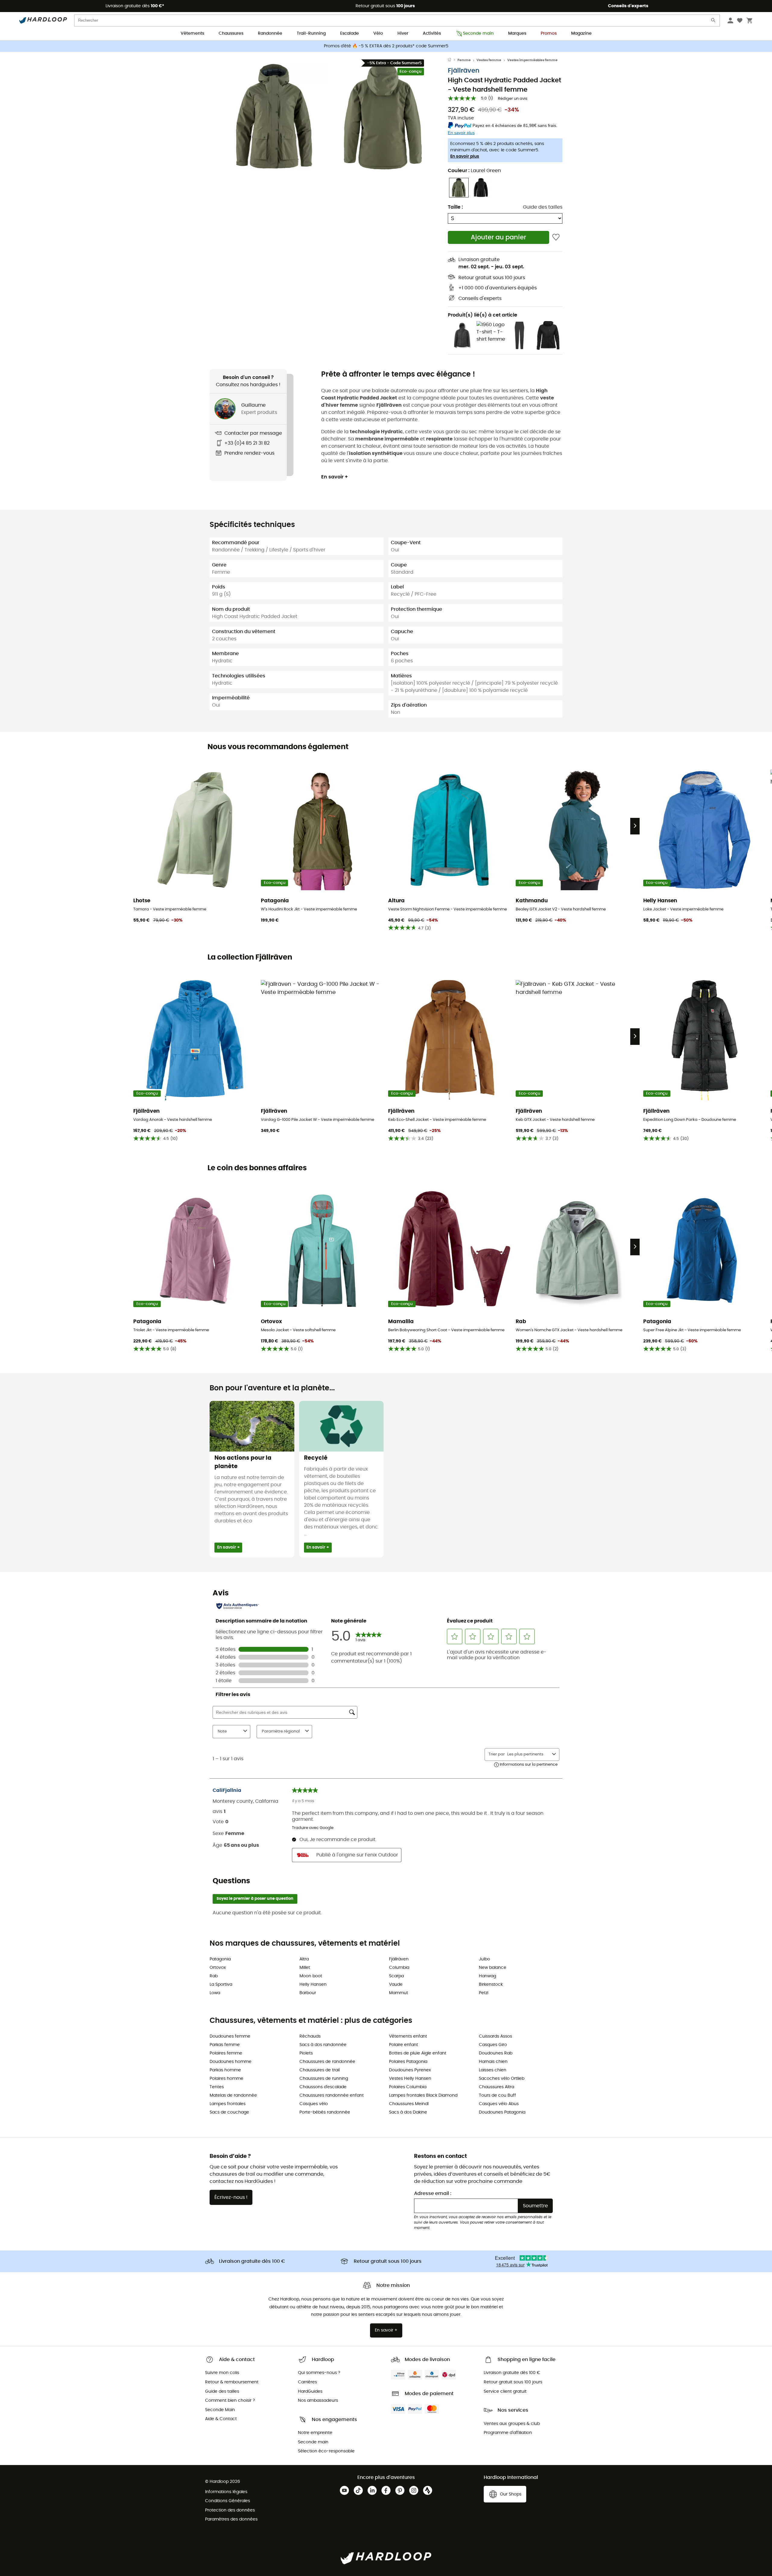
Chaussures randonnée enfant (332, 2095)
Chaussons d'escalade (323, 2087)
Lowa (215, 1993)
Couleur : (474, 171)
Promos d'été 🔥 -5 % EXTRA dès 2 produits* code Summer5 (386, 46)
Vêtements (192, 33)
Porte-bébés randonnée (325, 2112)
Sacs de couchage (229, 2112)
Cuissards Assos (495, 2036)
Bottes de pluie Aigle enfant (418, 2053)
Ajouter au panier (498, 237)
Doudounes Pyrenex (410, 2070)
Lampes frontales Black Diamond (423, 2095)
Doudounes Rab (496, 2053)
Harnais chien (493, 2062)
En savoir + (335, 477)
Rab (214, 1976)
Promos (549, 33)
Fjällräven (464, 71)
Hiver (403, 33)
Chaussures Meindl (409, 2104)
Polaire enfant (403, 2045)
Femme (464, 60)
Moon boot (311, 1976)
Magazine (581, 33)
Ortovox (218, 1968)
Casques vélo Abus (499, 2104)
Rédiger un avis (513, 99)
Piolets (306, 2053)
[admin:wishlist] (556, 237)
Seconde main (478, 33)
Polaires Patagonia (408, 2062)
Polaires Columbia (408, 2087)
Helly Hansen (313, 1985)
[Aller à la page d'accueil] (453, 60)
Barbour (308, 1993)
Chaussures (231, 33)
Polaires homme (226, 2079)
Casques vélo (314, 2104)
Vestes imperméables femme (532, 60)
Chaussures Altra (497, 2087)
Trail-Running (311, 33)
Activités (432, 33)
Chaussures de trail (320, 2070)
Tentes (217, 2087)
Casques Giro (493, 2045)
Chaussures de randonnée (327, 2062)
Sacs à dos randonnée (323, 2045)
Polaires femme (226, 2053)
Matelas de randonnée (233, 2095)
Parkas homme (225, 2070)
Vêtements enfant (408, 2036)
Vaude (396, 1985)
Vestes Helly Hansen (410, 2079)
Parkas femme (225, 2045)
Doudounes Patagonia (502, 2112)
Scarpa (396, 1976)
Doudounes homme (231, 2062)
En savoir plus (465, 156)
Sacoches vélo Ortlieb (502, 2079)
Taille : (455, 207)
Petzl (484, 1993)
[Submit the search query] (713, 22)
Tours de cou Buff (497, 2095)
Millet (305, 1968)
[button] (274, 117)
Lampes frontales (228, 2104)
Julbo (484, 1959)
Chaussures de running (324, 2079)
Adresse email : (433, 2193)
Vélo (378, 33)
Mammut (399, 1993)
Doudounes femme (230, 2036)
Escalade (350, 33)
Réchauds (310, 2036)
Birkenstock (491, 1985)
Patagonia (220, 1959)
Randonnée (270, 33)
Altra (304, 1959)
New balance (493, 1968)
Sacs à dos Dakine (408, 2112)
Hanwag (487, 1976)
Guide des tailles (543, 207)
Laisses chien (493, 2070)
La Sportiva (221, 1985)
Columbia (399, 1968)
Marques (517, 33)
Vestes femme (489, 60)
